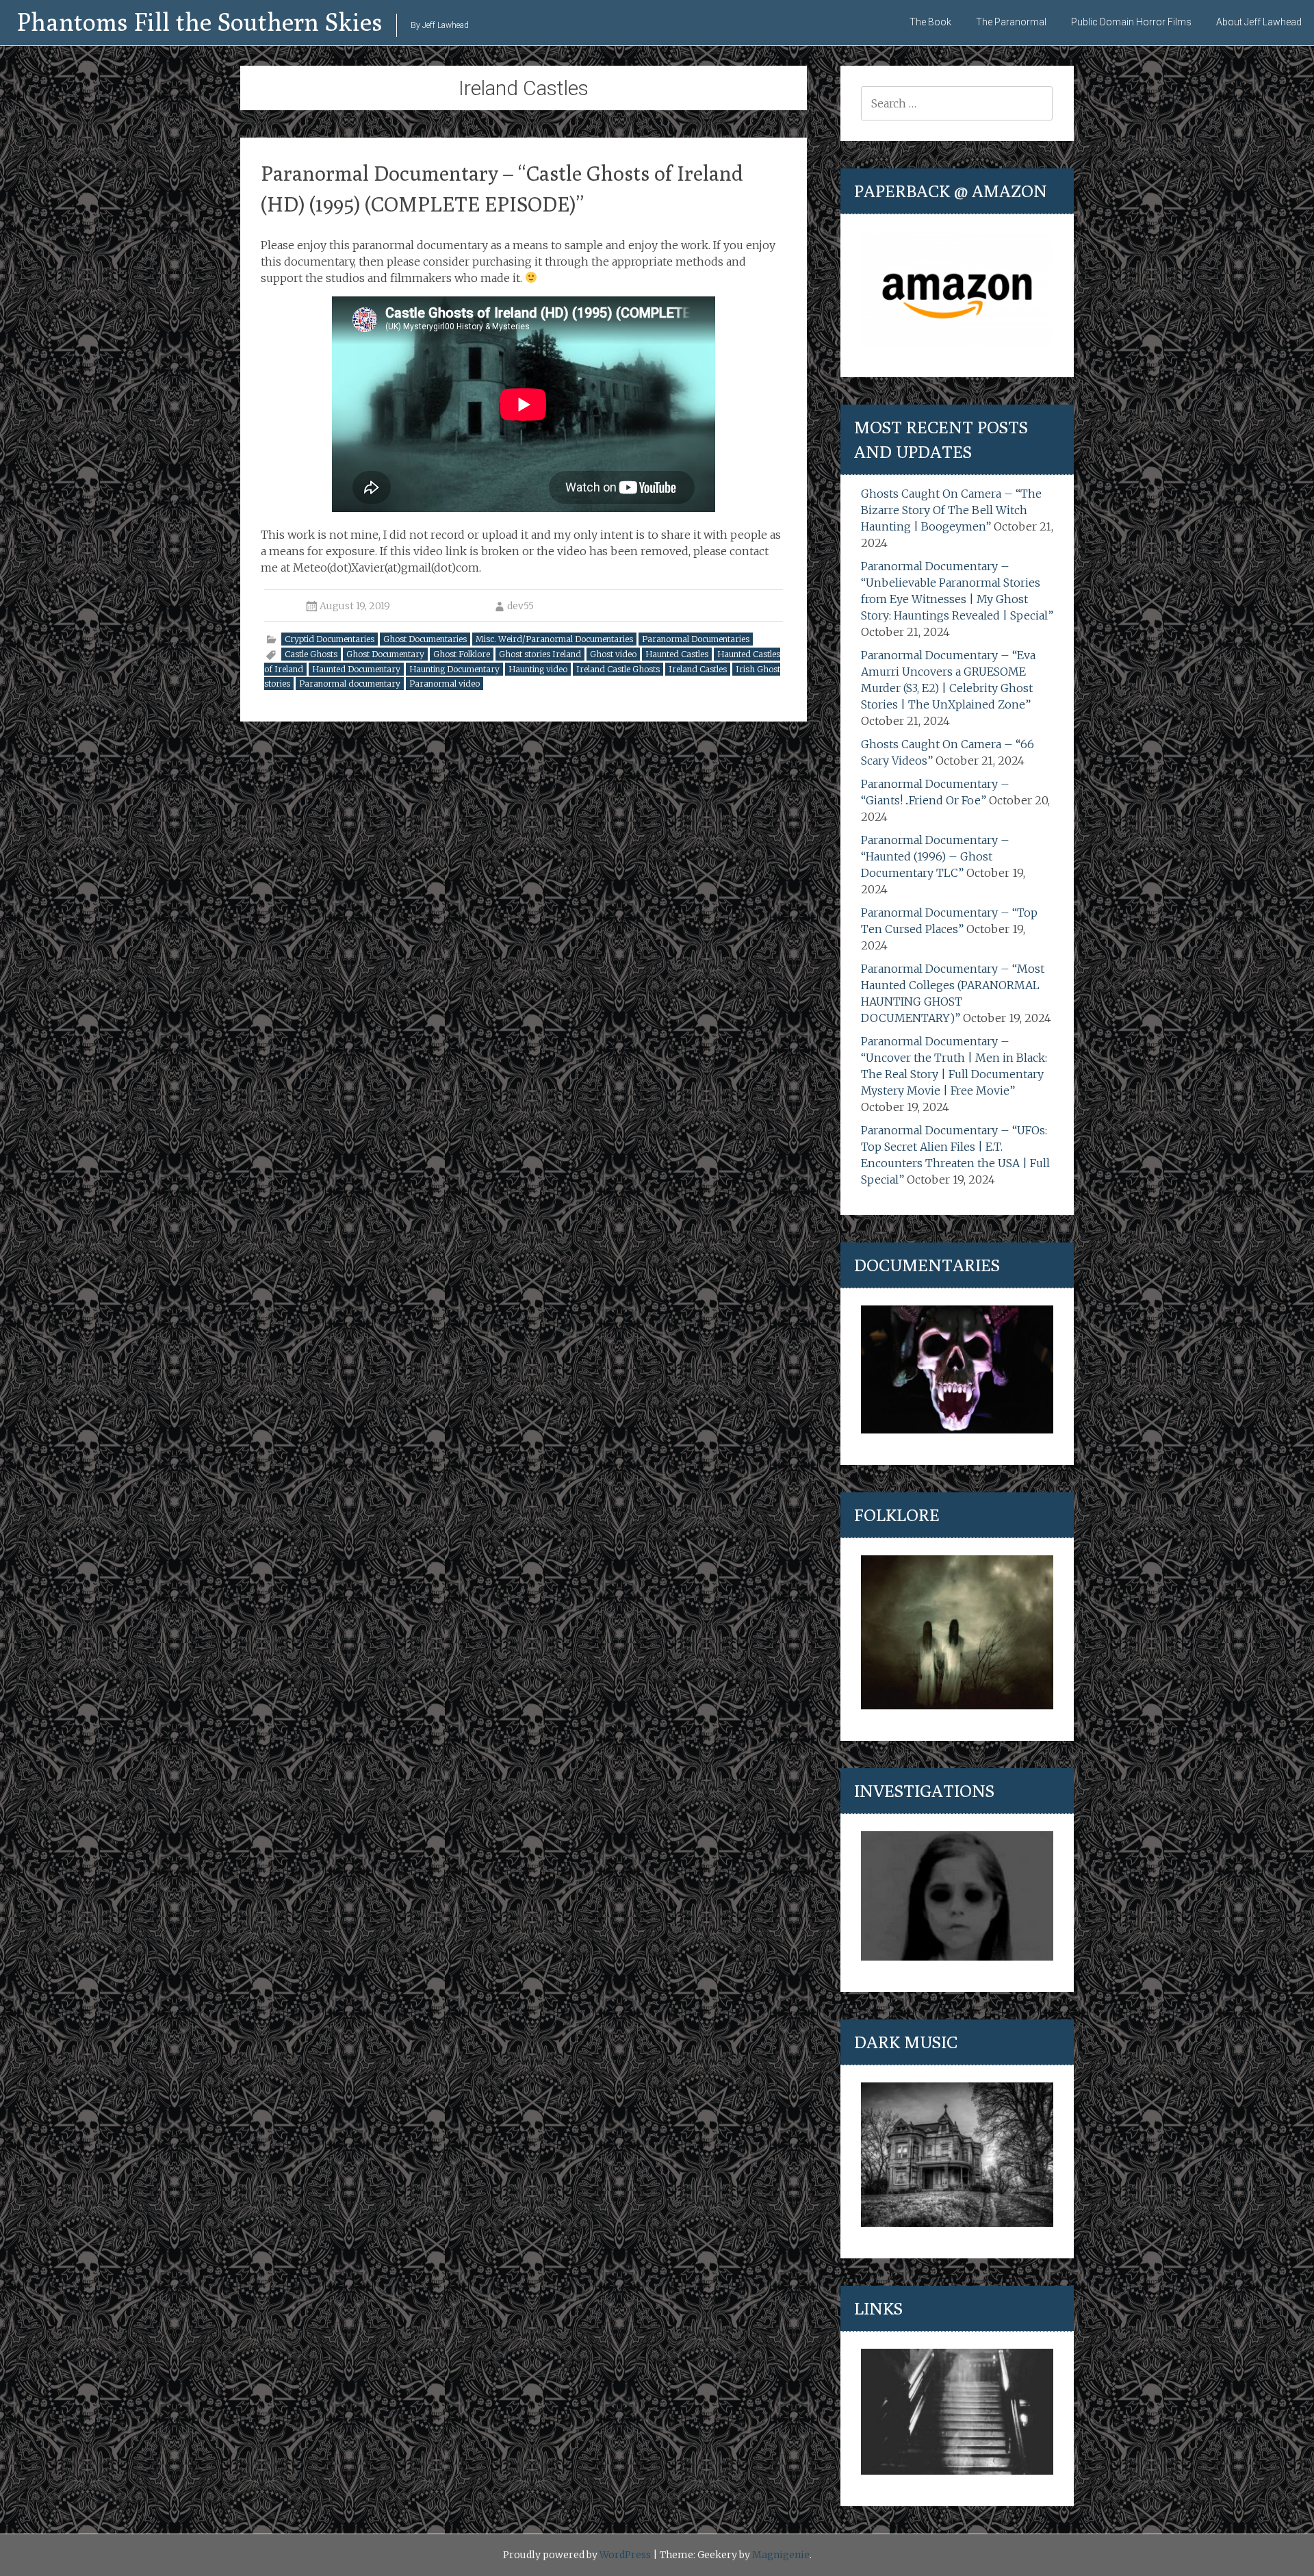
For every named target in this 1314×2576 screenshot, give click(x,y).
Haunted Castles (677, 654)
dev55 (520, 606)
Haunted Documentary (356, 669)
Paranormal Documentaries (696, 639)
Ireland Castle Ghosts (618, 669)
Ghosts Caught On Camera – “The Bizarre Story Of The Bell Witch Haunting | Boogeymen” (951, 510)
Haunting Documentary (454, 669)
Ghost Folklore (462, 654)
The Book (930, 22)
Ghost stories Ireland (540, 654)
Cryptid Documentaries (330, 639)
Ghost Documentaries (425, 639)
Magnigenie (781, 2555)
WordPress (625, 2555)
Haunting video (538, 669)
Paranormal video (445, 684)
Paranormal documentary (350, 684)
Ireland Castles (698, 669)
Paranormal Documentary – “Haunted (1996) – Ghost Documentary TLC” (935, 856)
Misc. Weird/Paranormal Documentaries (554, 639)
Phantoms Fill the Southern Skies (200, 22)
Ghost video (613, 654)
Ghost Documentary (385, 654)
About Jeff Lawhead (1259, 22)
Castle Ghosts (311, 654)
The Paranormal (1011, 22)
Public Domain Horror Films (1131, 22)
